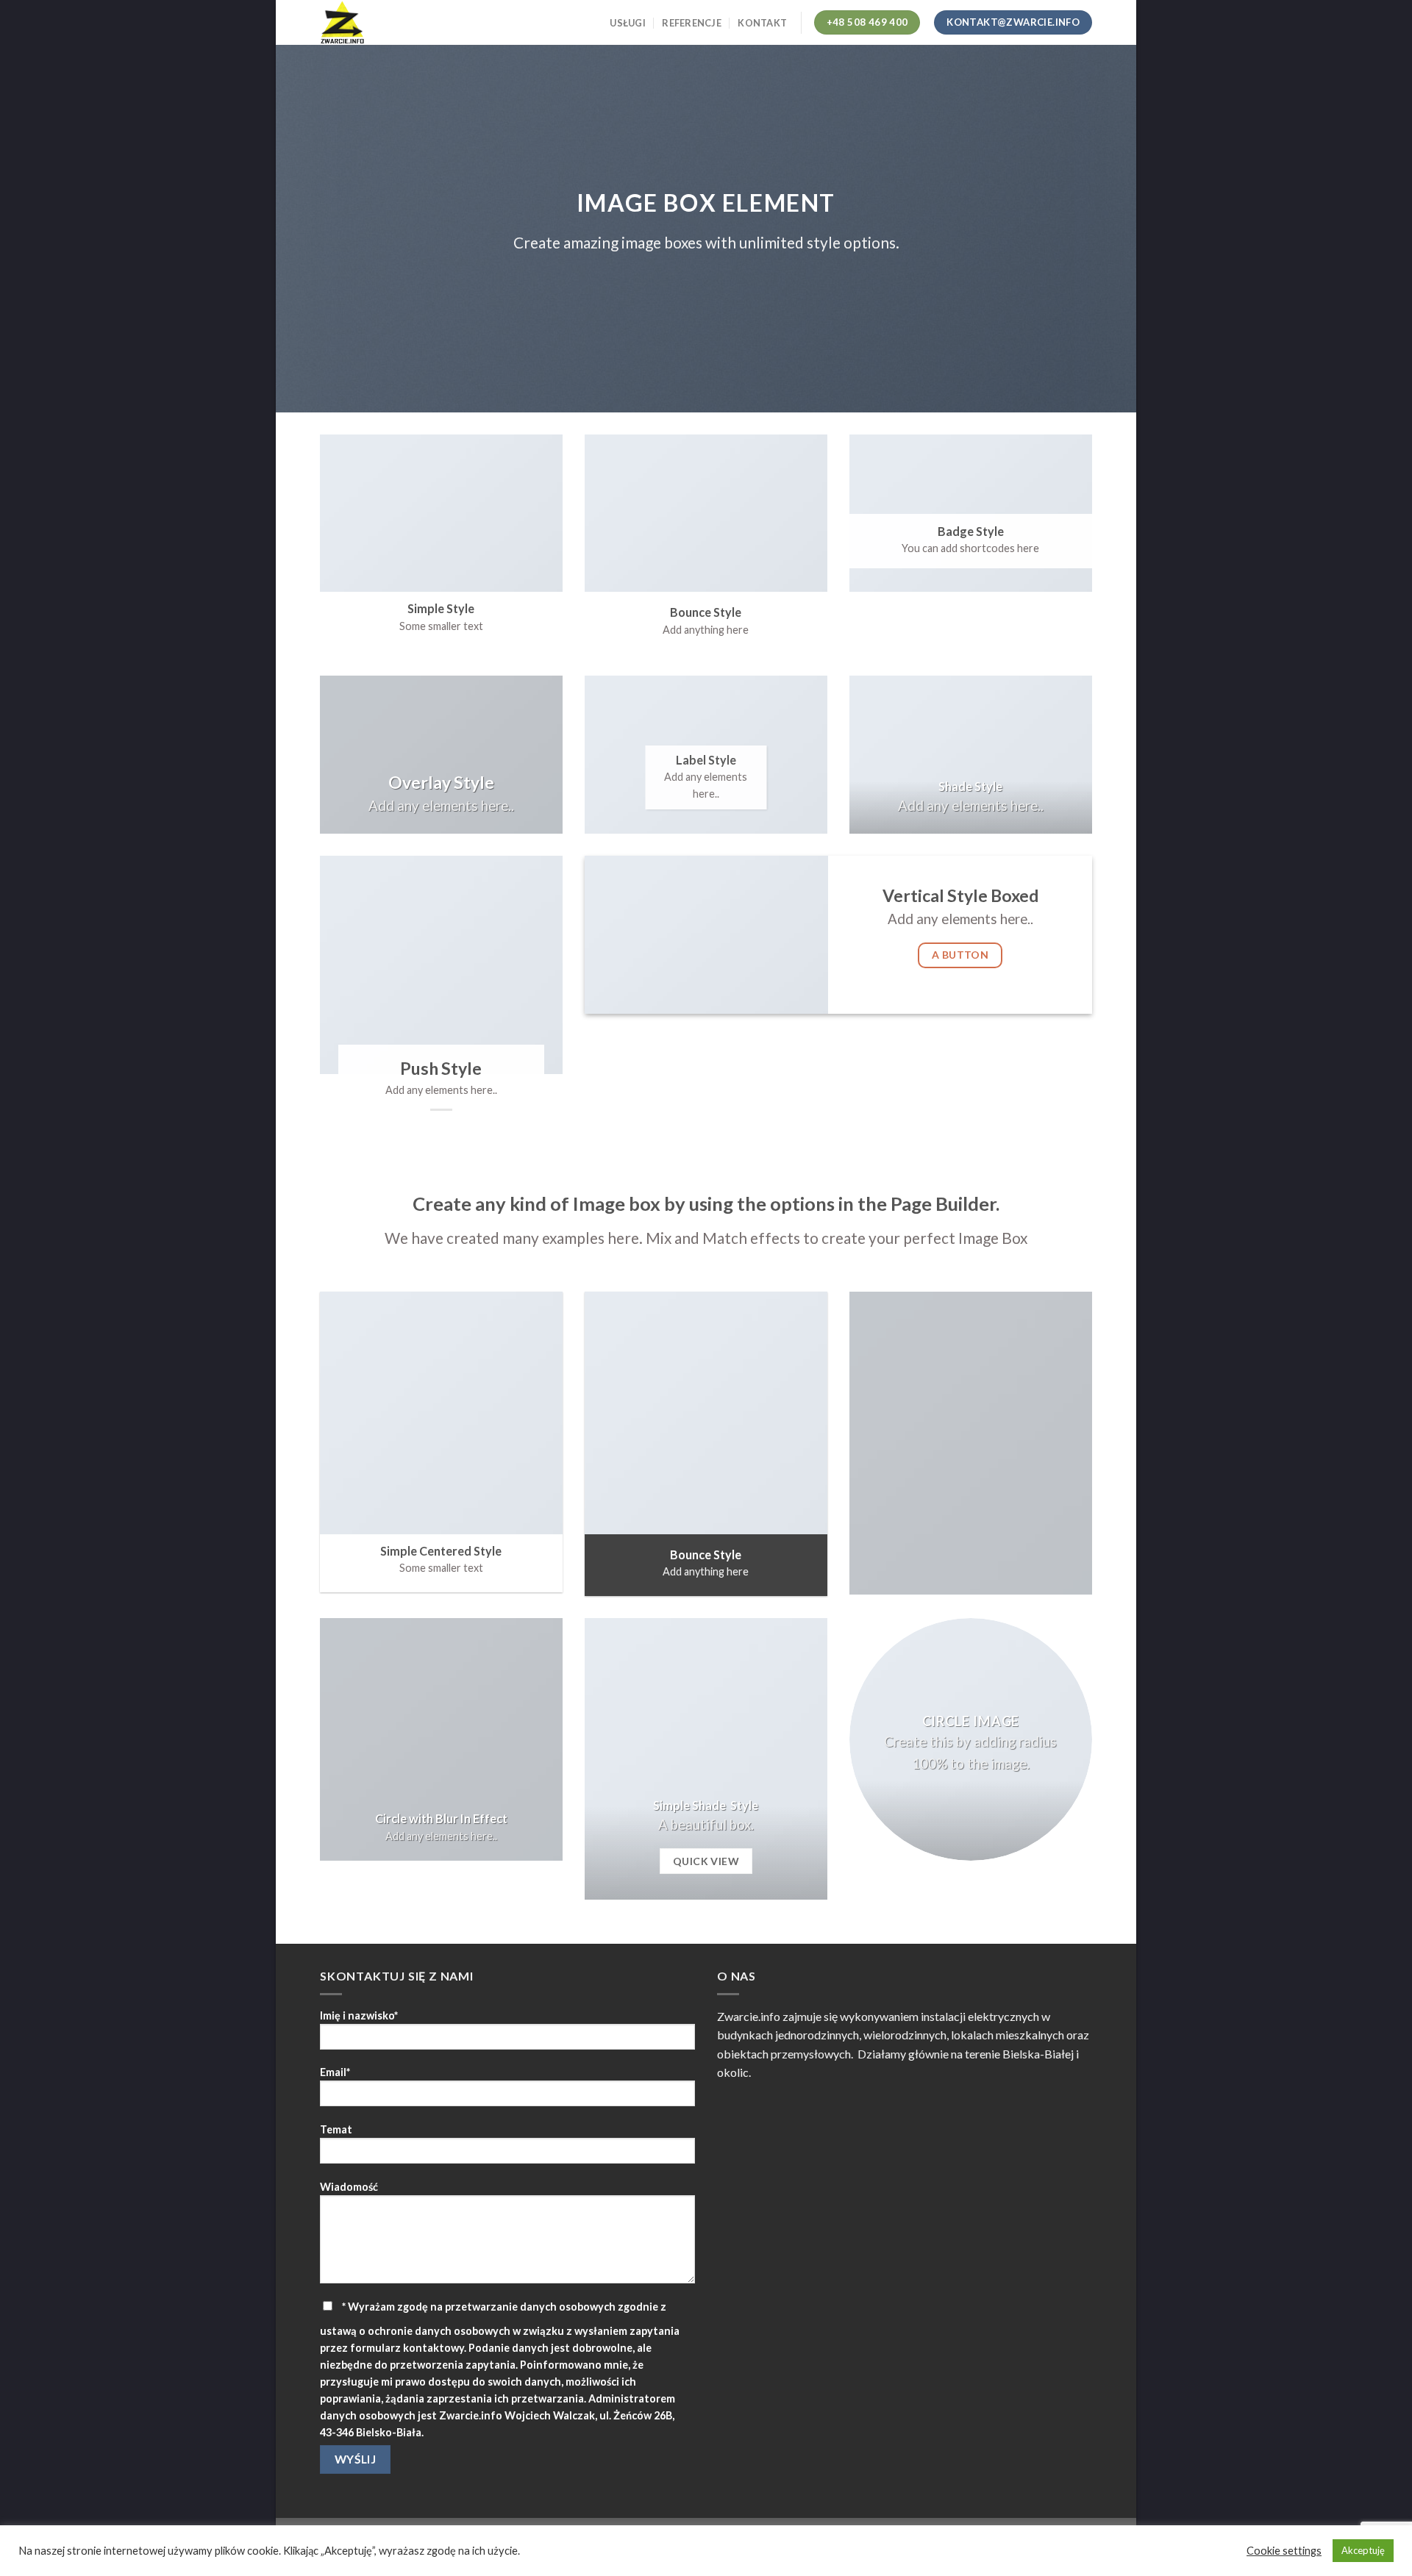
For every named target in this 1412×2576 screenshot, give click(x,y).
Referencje (692, 23)
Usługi (628, 23)
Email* (335, 2072)
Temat (336, 2129)
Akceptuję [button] (1363, 2550)
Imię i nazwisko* (359, 2015)
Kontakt (762, 23)
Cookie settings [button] (1284, 2551)
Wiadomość (349, 2187)
